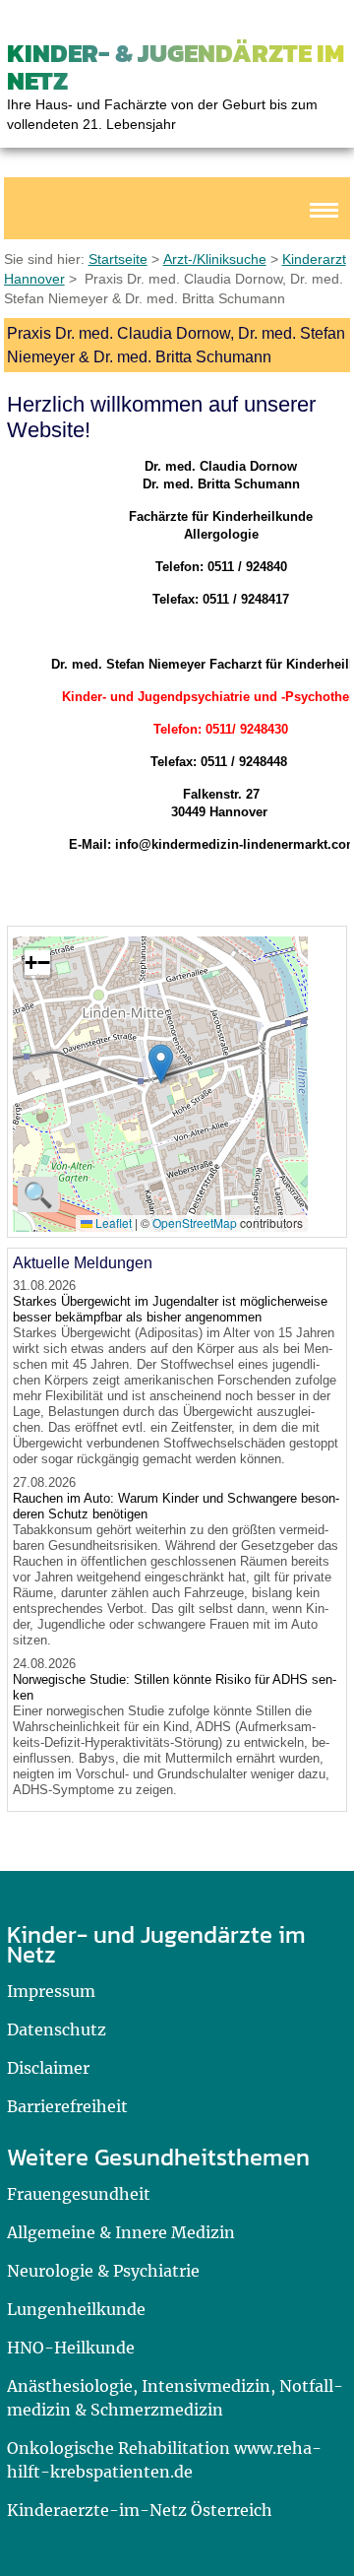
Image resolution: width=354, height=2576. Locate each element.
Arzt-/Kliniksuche (215, 259)
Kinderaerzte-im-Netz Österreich (140, 2510)
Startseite (118, 259)
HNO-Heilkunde (71, 2348)
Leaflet (112, 1223)
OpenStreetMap (195, 1223)
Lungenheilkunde (76, 2309)
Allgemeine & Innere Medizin (121, 2232)
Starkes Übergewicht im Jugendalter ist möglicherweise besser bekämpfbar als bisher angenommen (170, 1309)
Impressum (51, 1991)
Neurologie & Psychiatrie (103, 2271)
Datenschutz (57, 2029)
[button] (161, 1064)
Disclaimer (48, 2068)
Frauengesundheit (79, 2194)
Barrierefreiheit (67, 2106)
